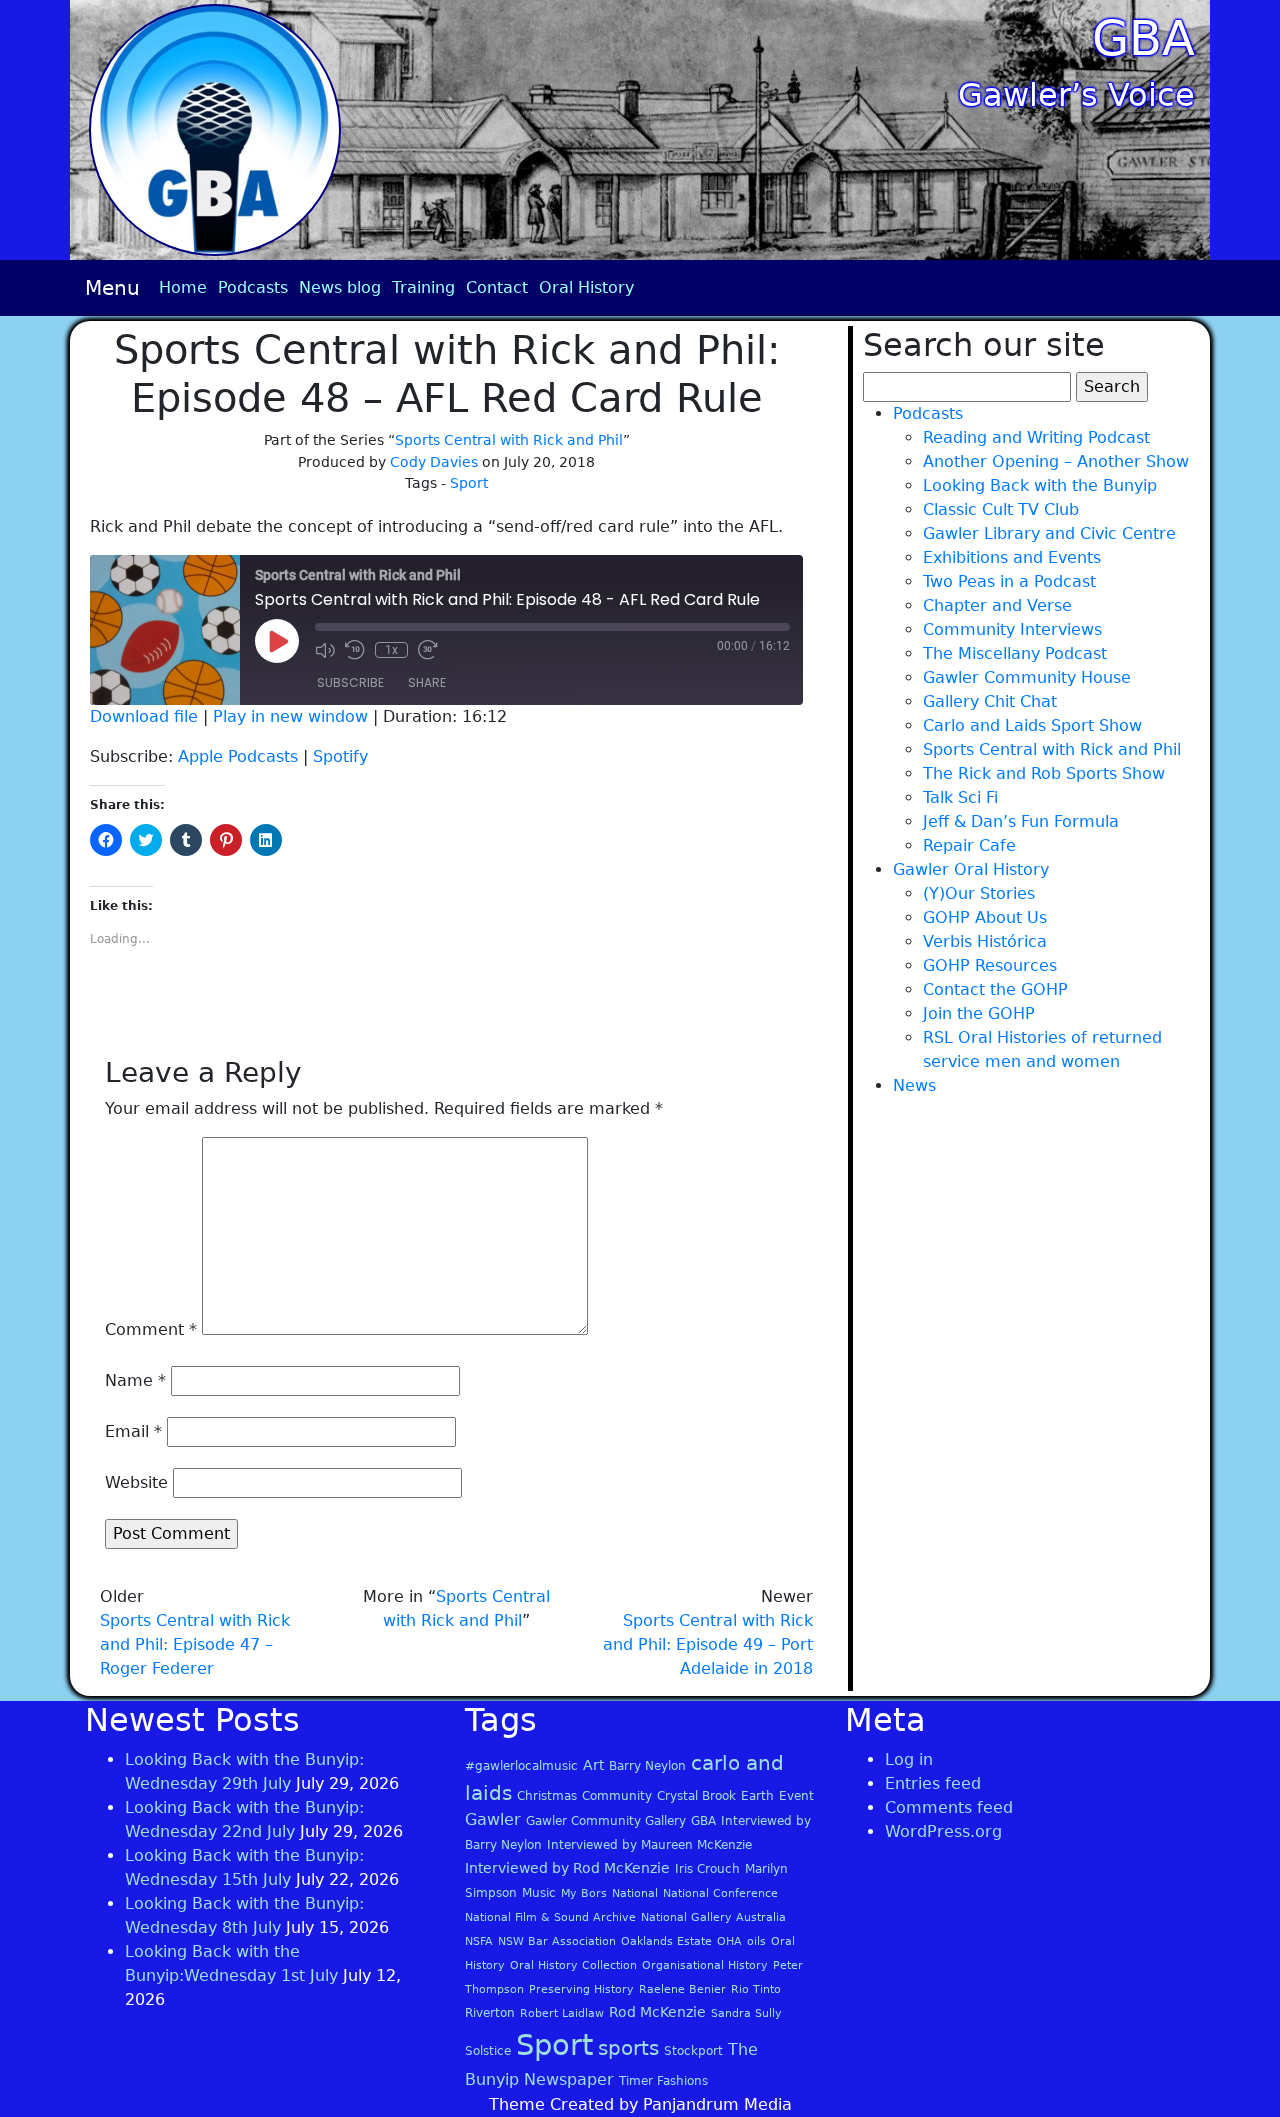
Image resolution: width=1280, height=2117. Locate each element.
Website (136, 1482)
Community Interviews (1012, 629)
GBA (1143, 38)
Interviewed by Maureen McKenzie (649, 1845)
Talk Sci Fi (960, 797)
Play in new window (290, 716)
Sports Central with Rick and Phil (509, 440)
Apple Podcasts (238, 756)
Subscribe (350, 682)
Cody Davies (434, 462)
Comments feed (949, 1807)
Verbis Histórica (985, 941)
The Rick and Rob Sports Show (1044, 773)
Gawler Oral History (971, 869)
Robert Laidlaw (562, 2013)
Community (617, 1796)
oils (756, 1941)
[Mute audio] (325, 650)
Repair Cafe (969, 845)
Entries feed (933, 1783)
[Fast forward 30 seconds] (428, 650)
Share (427, 682)
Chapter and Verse (997, 605)
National (635, 1893)
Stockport (693, 2051)
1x (391, 650)
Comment (151, 1329)
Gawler (493, 1819)
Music (539, 1893)
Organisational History (705, 1965)
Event (796, 1796)
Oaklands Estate (666, 1941)
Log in (909, 1759)
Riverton (490, 2013)
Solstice (488, 2051)
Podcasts (253, 287)
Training (423, 287)
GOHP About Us (985, 917)
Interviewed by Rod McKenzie (567, 1868)
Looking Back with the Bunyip (1040, 485)
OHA (729, 1941)
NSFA (479, 1941)
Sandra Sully (746, 2013)
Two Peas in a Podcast (1009, 581)
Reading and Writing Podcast (1036, 437)
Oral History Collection (573, 1965)
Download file (144, 716)
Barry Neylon (647, 1766)
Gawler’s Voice (1076, 95)
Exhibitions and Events (1012, 557)
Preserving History (581, 1989)
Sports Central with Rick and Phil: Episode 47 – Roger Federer (195, 1644)
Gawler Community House (1027, 677)
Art (593, 1765)
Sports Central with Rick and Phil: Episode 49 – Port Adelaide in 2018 (708, 1644)
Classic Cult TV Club (1001, 509)
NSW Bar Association (557, 1941)
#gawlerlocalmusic (521, 1766)
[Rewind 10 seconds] (355, 650)
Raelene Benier (682, 1989)
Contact (497, 287)
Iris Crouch (707, 1869)
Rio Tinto (756, 1989)
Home (183, 287)
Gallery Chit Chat (990, 701)
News (914, 1085)
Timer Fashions (663, 2081)
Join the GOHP (979, 1013)
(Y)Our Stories (979, 893)
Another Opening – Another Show (1056, 461)
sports (628, 2048)
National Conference (720, 1893)
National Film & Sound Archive (550, 1917)
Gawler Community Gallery (606, 1821)
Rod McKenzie (657, 2012)
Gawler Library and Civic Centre (1049, 533)
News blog (340, 287)
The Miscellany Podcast (1015, 653)
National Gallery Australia (713, 1917)
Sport (469, 483)
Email (133, 1431)
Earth (757, 1796)
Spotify (340, 756)
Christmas (547, 1796)
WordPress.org (943, 1831)
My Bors (584, 1893)
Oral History (586, 287)
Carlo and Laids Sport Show (1032, 725)
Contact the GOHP (995, 989)
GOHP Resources (990, 965)
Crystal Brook (696, 1796)
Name (135, 1380)
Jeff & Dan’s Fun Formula (1021, 821)
